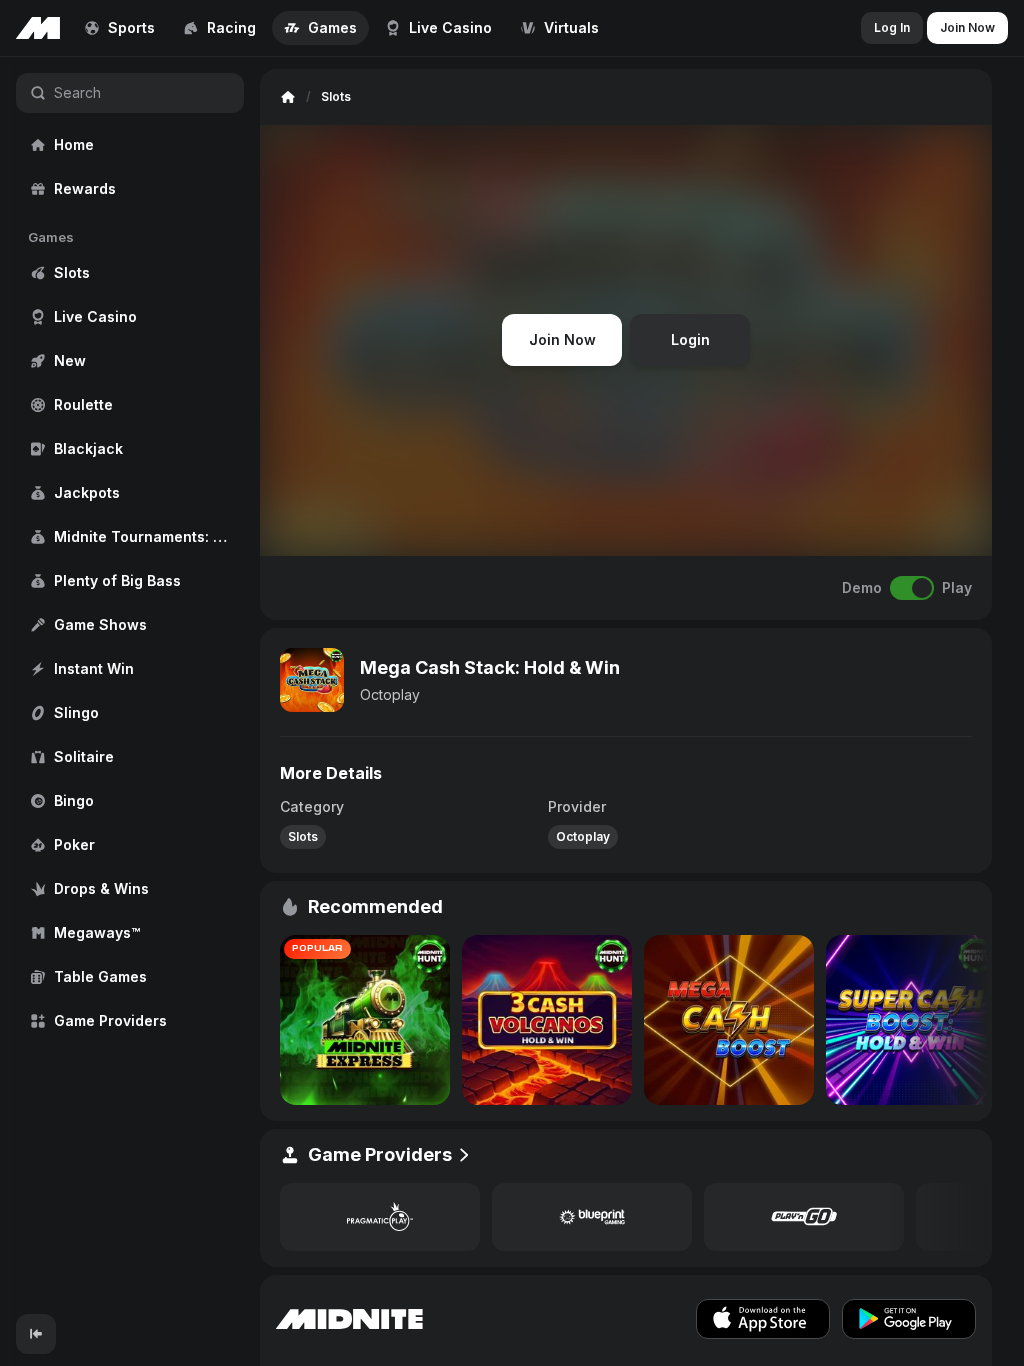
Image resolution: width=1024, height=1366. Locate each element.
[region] (130, 685)
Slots (303, 836)
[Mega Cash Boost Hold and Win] (729, 1020)
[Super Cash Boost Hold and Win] (911, 1020)
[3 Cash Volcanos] (547, 1020)
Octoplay (390, 694)
